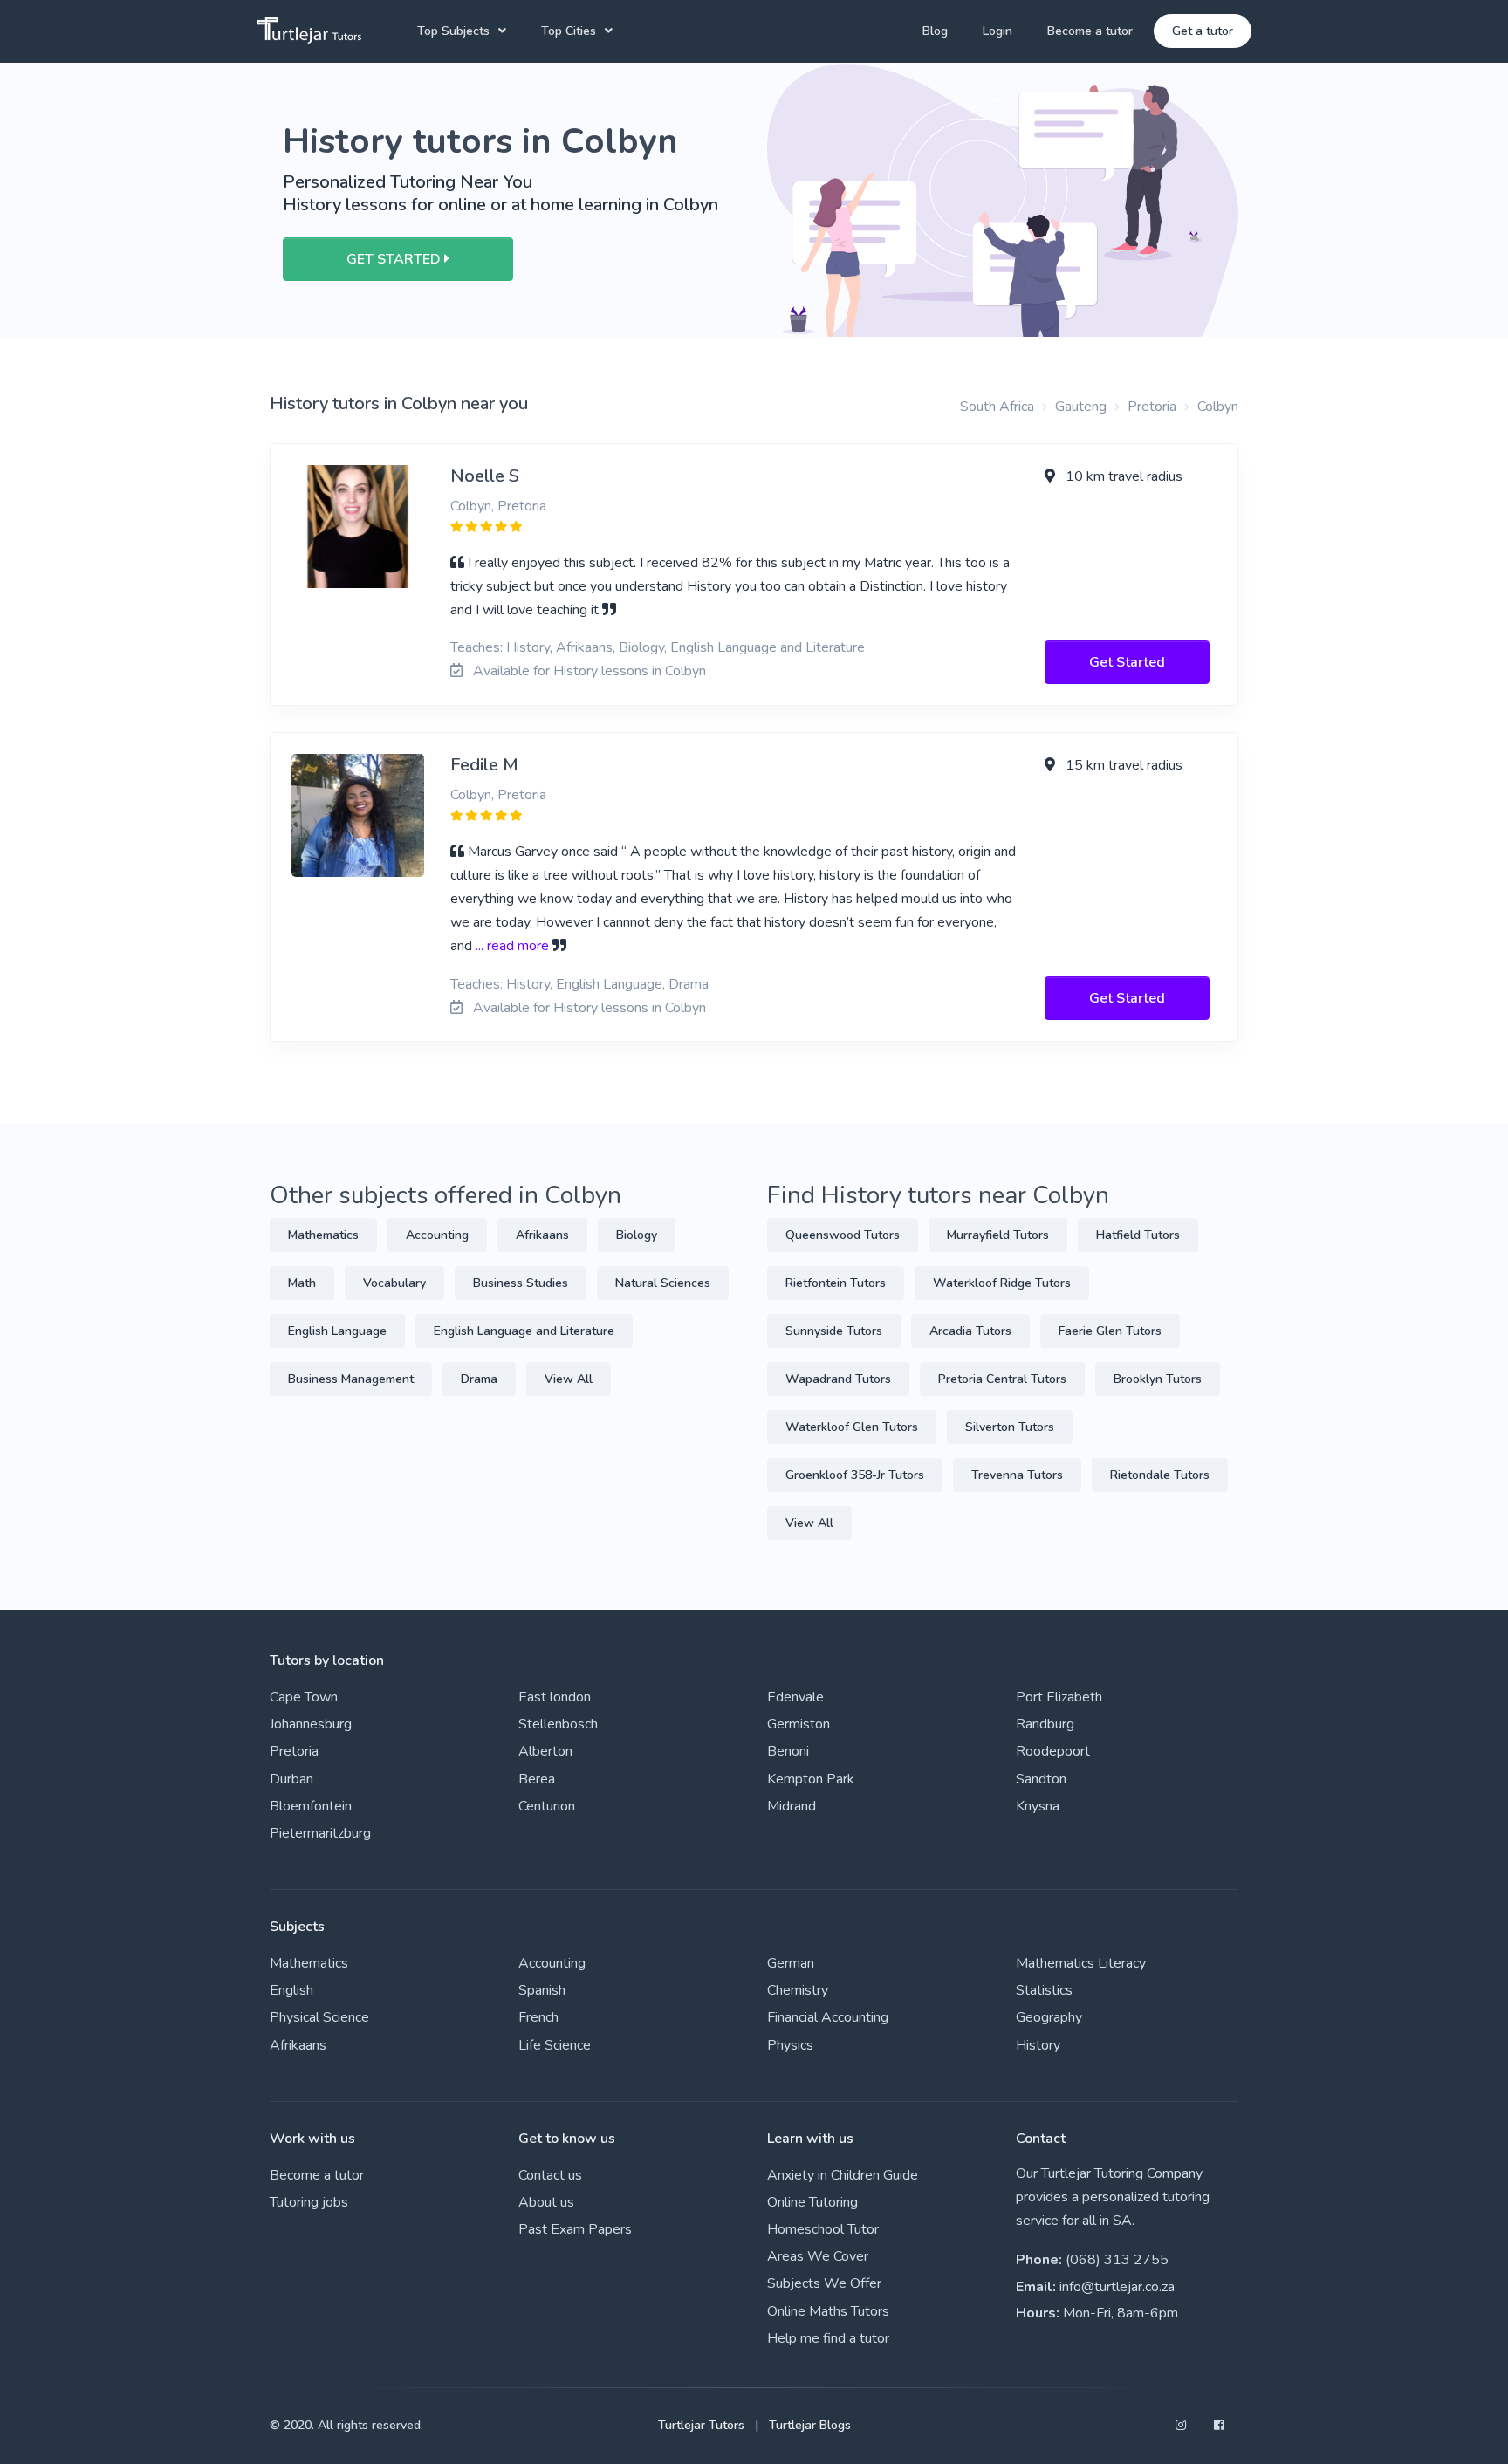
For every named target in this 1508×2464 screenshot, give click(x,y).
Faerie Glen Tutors (1110, 1331)
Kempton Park (811, 1779)
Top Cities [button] (569, 31)
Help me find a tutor (828, 2338)
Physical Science (319, 2017)
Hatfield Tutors (1138, 1235)
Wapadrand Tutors (838, 1379)
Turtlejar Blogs (810, 2425)
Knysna (1038, 1806)
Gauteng (1081, 407)
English (291, 1990)
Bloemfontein (311, 1806)
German (791, 1963)
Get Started (1127, 662)
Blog (935, 31)
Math (302, 1283)
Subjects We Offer (824, 2283)
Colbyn (1218, 407)
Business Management (351, 1379)
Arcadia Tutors (970, 1331)
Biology (637, 1235)
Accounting (437, 1235)
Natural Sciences (663, 1283)
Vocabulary (394, 1283)
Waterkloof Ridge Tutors (1002, 1283)
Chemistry (798, 1990)
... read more (512, 946)
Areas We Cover (818, 2256)
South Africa (997, 407)
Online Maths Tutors (828, 2311)
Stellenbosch (558, 1724)
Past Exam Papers (575, 2229)
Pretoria (1152, 407)
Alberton (545, 1751)
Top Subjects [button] (453, 31)
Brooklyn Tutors (1158, 1379)
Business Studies (521, 1283)
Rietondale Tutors (1160, 1475)
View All (569, 1379)
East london (555, 1697)
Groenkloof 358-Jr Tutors (855, 1475)
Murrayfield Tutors (998, 1235)
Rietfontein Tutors (836, 1283)
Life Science (555, 2045)
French (538, 2017)
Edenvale (795, 1697)
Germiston (799, 1724)
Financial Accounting (828, 2017)
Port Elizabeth (1059, 1697)
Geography (1049, 2017)
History (1038, 2045)
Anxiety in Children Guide (843, 2175)
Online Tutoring (812, 2202)
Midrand (792, 1806)
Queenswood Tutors (843, 1235)
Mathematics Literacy (1081, 1963)
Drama (479, 1379)
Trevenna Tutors (1017, 1475)
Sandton (1041, 1779)
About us (546, 2202)
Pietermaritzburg (320, 1833)
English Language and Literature (524, 1331)
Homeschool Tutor (823, 2229)
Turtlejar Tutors (701, 2425)
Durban (291, 1779)
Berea (537, 1779)
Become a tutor (1090, 31)
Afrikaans (542, 1235)
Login (997, 31)
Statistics (1044, 1990)
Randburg (1045, 1724)
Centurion (547, 1806)
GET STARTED (395, 259)
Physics (790, 2045)
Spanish (542, 1990)
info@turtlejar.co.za (1117, 2287)
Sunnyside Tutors (834, 1331)
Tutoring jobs (309, 2202)
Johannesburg (311, 1724)
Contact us (550, 2175)
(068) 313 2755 (1117, 2260)
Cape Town (304, 1697)
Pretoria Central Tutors (1002, 1379)
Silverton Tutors (1010, 1427)
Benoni (788, 1751)
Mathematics (323, 1235)
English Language (337, 1331)
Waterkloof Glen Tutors (852, 1427)
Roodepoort (1053, 1751)
